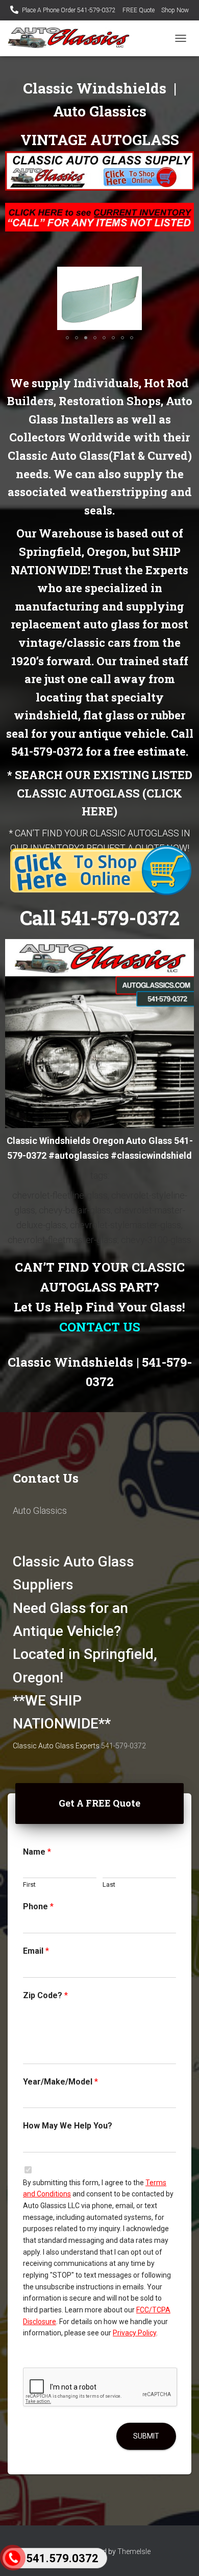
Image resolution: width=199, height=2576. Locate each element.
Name (37, 1852)
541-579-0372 (47, 751)
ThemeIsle (134, 2551)
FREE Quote (139, 10)
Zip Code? (45, 1995)
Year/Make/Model (60, 2082)
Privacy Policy (134, 2333)
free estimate (150, 751)
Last (109, 1884)
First (29, 1884)
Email (36, 1951)
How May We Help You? (68, 2126)
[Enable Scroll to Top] (179, 2556)
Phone (38, 1906)
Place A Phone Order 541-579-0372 (69, 10)
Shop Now (175, 10)
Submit (146, 2436)
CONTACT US (100, 1327)
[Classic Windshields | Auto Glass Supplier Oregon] (72, 38)
